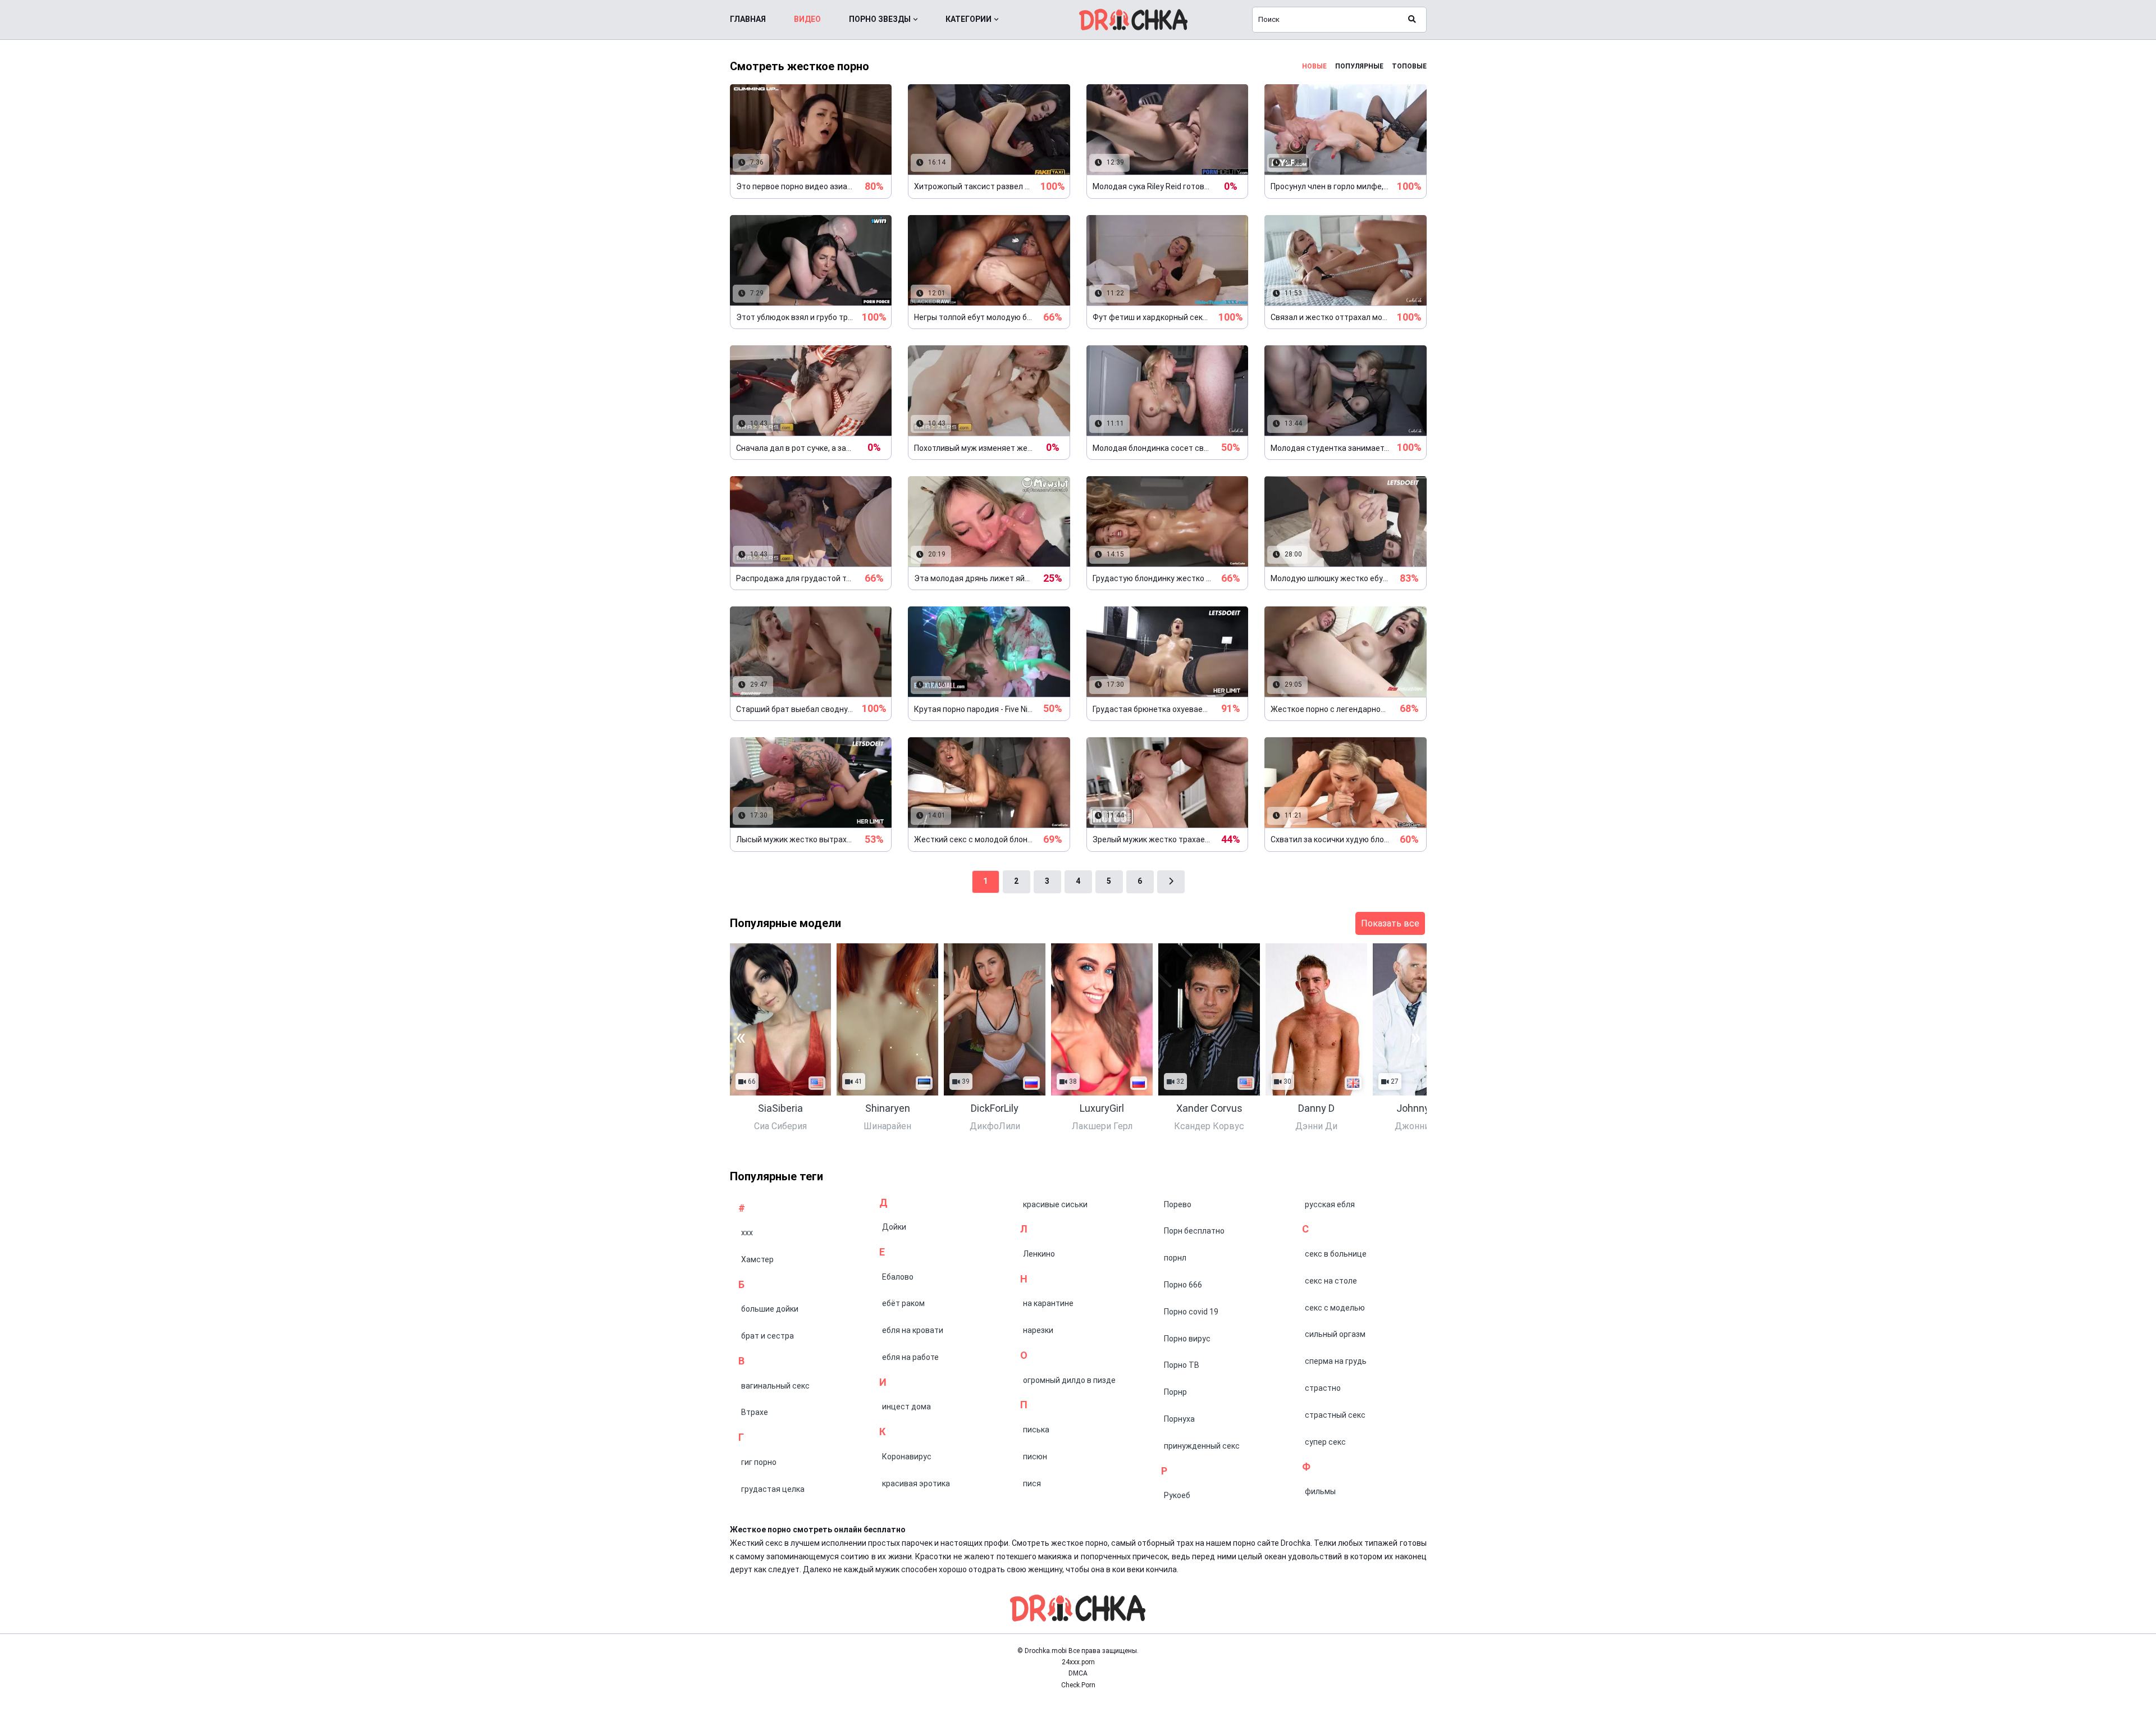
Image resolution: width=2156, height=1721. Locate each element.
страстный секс (1335, 1415)
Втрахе (755, 1412)
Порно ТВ (1182, 1365)
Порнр (1175, 1392)
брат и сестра (768, 1336)
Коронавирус (907, 1457)
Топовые (1409, 66)
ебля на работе (910, 1357)
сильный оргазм (1335, 1334)
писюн (1035, 1457)
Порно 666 (1183, 1285)
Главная (748, 19)
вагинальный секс (775, 1386)
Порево (1178, 1204)
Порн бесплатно (1194, 1231)
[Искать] (1412, 20)
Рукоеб (1177, 1495)
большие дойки (770, 1309)
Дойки (894, 1227)
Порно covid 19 (1191, 1312)
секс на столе (1331, 1281)
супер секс (1325, 1442)
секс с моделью (1335, 1308)
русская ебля (1330, 1204)
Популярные (1359, 66)
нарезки (1038, 1330)
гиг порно (759, 1462)
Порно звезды (880, 19)
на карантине (1048, 1303)
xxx (747, 1232)
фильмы (1320, 1491)
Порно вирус (1187, 1339)
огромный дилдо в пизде (1069, 1380)
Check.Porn (1078, 1685)
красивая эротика (916, 1483)
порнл (1175, 1258)
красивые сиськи (1055, 1204)
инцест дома (906, 1407)
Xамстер (757, 1259)
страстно (1323, 1388)
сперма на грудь (1336, 1361)
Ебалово (898, 1277)
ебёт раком (903, 1303)
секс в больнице (1336, 1254)
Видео (807, 19)
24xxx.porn (1078, 1662)
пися (1032, 1483)
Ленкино (1039, 1254)
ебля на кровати (913, 1330)
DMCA (1078, 1673)
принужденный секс (1202, 1446)
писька (1036, 1430)
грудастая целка (773, 1489)
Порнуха (1179, 1419)
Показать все (1390, 923)
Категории (969, 19)
